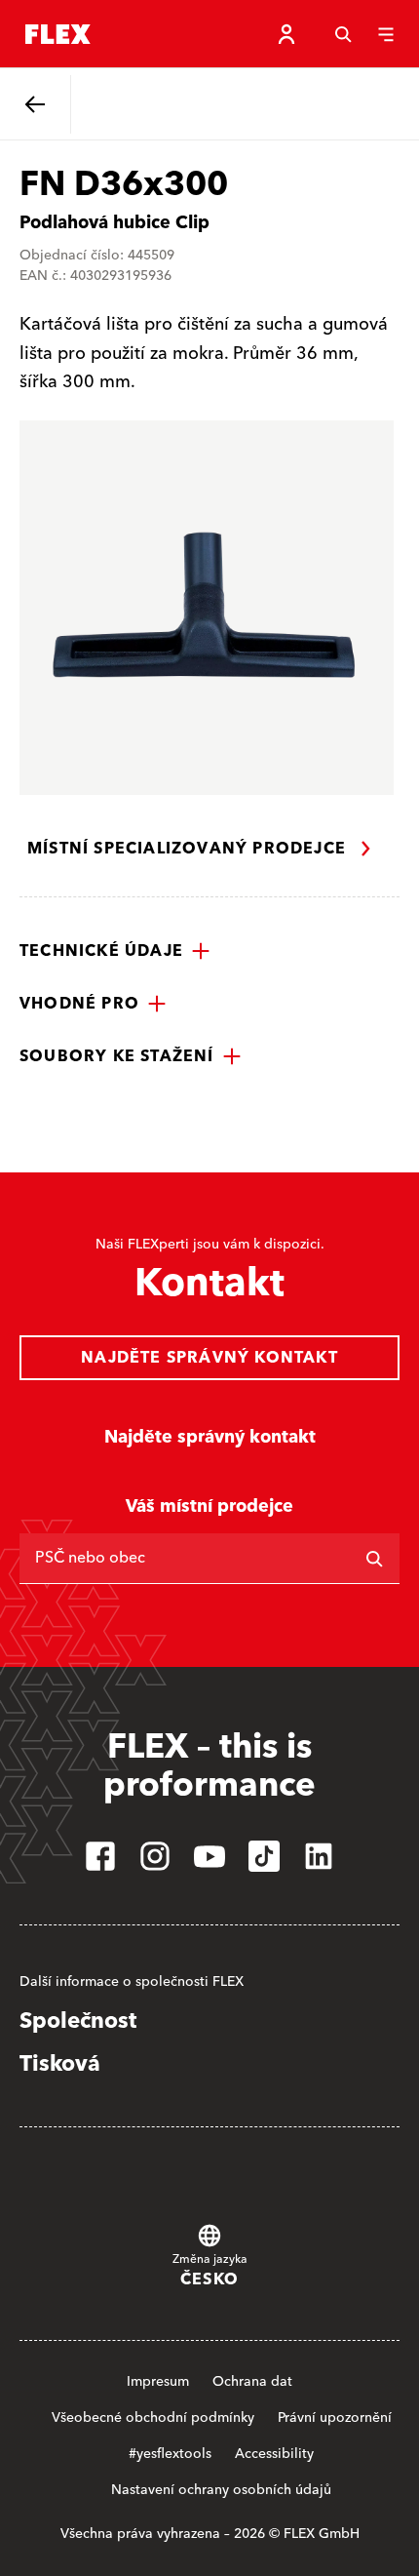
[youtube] (209, 1856)
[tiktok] (264, 1856)
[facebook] (100, 1856)
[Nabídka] (386, 34)
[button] (115, 951)
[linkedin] (319, 1856)
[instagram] (155, 1856)
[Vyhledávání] (343, 34)
